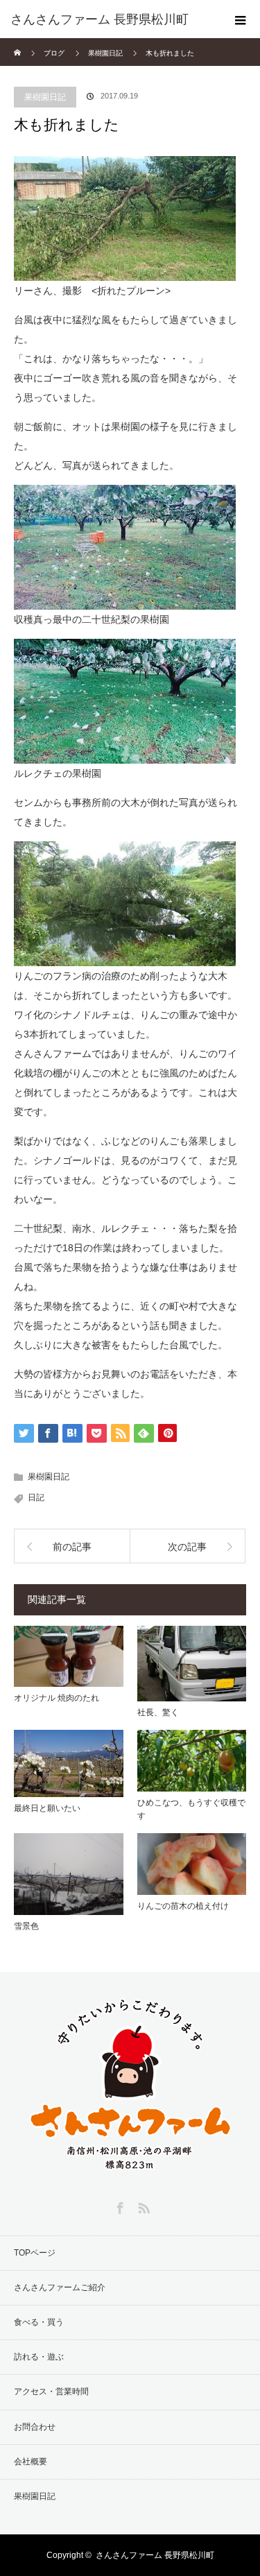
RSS (142, 2206)
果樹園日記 (45, 97)
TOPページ (35, 2253)
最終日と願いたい (47, 1808)
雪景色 (26, 1926)
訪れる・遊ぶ (39, 2357)
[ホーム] (18, 43)
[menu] (241, 19)
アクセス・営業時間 (51, 2392)
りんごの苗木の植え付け (183, 1906)
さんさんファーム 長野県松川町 (155, 2555)
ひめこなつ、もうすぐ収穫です (191, 1809)
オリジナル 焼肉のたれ (57, 1698)
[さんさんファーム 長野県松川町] (109, 19)
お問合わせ (35, 2427)
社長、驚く (158, 1712)
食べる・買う (39, 2322)
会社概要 (31, 2462)
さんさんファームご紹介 (60, 2287)
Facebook (119, 2206)
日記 (36, 1497)
